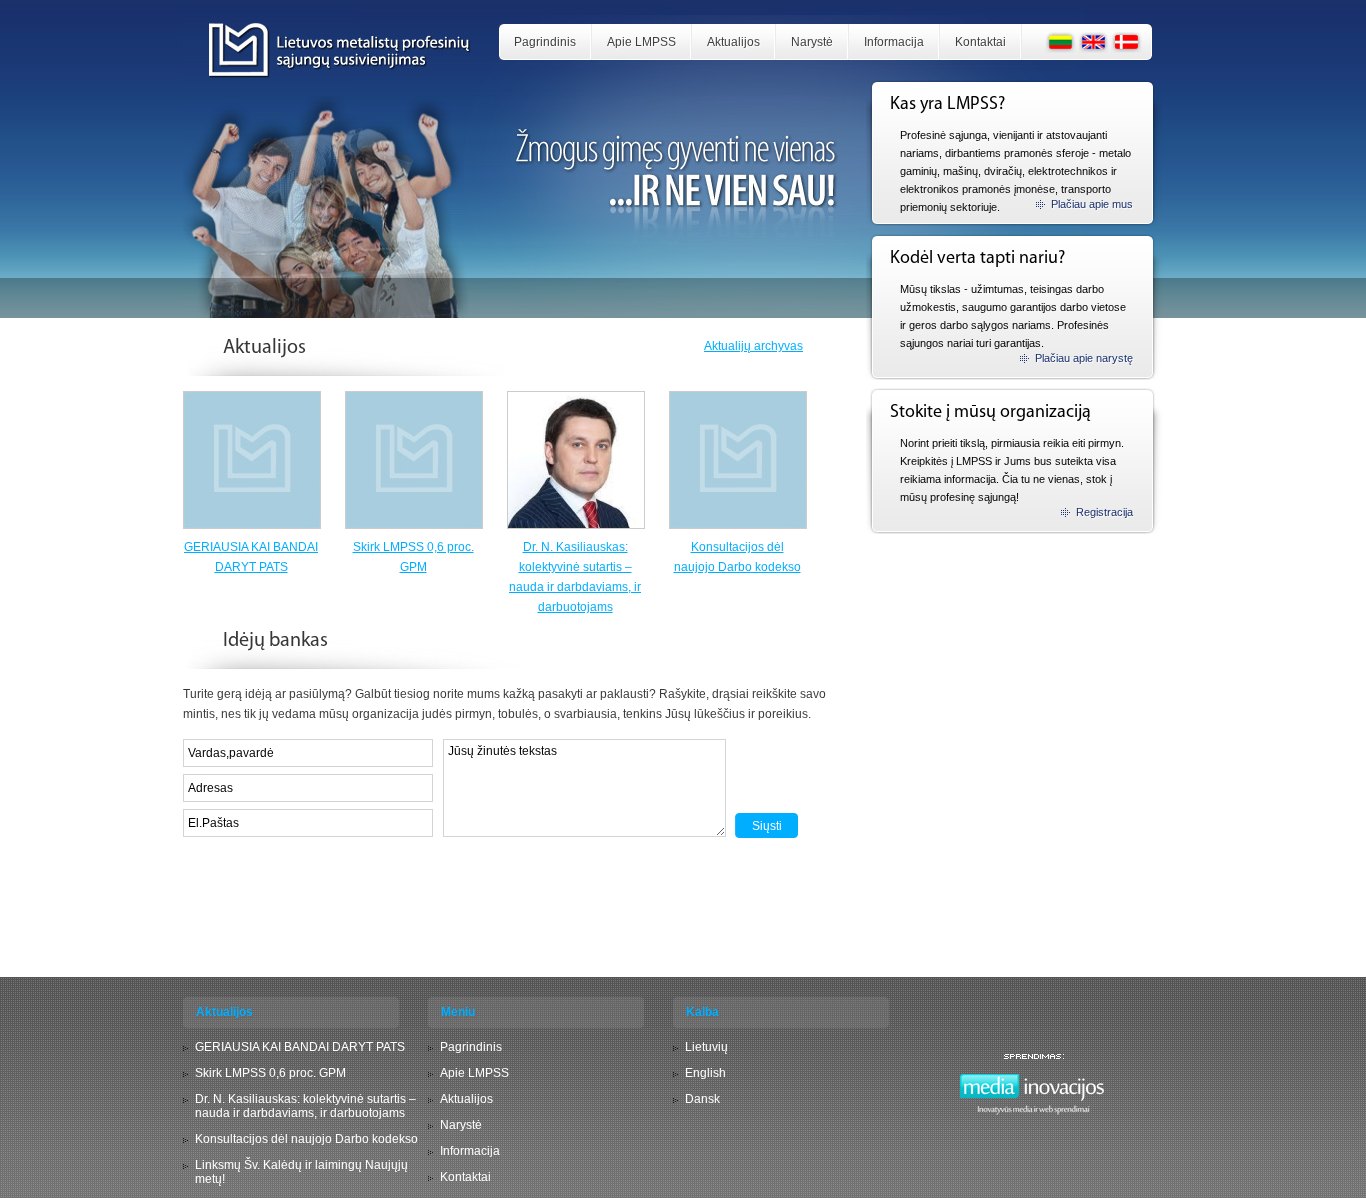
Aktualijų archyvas (753, 346)
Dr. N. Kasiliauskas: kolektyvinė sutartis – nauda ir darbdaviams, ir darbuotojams (305, 1106)
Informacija (894, 42)
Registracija (1104, 512)
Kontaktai (980, 42)
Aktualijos (733, 42)
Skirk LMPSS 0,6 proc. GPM (270, 1073)
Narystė (812, 42)
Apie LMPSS (641, 42)
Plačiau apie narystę (1084, 358)
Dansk (702, 1099)
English (705, 1073)
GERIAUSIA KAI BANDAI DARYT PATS (300, 1047)
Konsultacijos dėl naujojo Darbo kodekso (306, 1139)
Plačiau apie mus (1092, 204)
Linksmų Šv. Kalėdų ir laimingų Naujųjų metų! (301, 1172)
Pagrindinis (545, 42)
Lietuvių (706, 1047)
